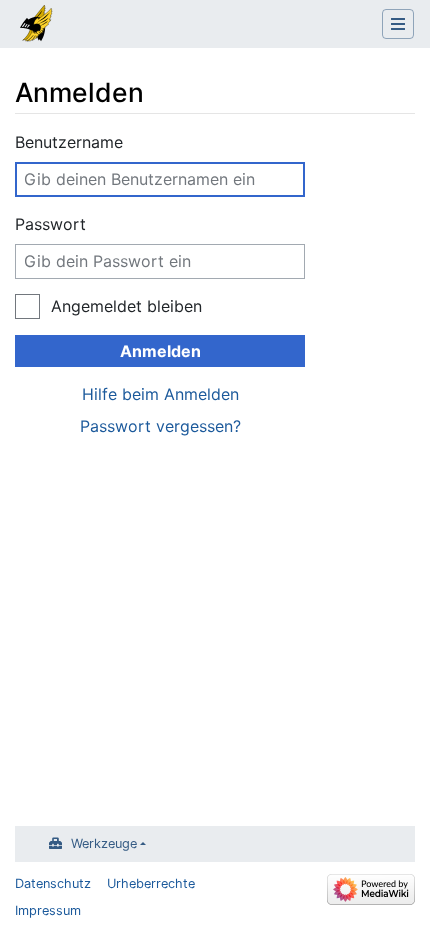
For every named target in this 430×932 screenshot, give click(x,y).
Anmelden (160, 351)
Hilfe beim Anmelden (160, 394)
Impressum (48, 910)
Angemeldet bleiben (126, 306)
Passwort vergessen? (160, 426)
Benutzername (69, 142)
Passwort (50, 224)
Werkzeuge (104, 843)
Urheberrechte (151, 883)
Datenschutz (53, 883)
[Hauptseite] (36, 26)
